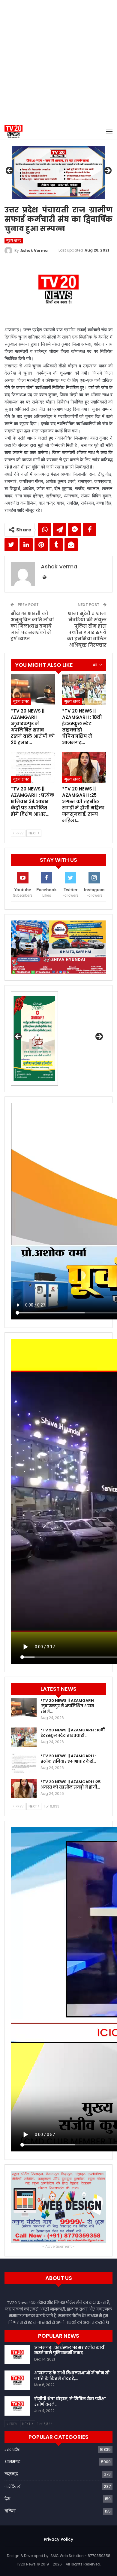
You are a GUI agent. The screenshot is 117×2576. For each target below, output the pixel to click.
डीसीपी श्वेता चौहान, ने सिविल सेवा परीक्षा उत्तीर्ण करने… (70, 2402)
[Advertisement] (58, 62)
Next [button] (107, 171)
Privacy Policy (58, 2539)
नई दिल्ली (13, 2486)
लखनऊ (11, 2474)
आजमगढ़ (12, 2462)
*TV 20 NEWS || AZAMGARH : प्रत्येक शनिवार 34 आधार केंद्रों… (68, 1759)
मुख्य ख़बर (14, 241)
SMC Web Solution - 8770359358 (80, 2556)
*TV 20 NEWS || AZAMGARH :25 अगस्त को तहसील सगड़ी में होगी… (71, 1784)
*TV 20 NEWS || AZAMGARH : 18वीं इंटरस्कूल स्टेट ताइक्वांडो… (73, 1733)
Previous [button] (10, 171)
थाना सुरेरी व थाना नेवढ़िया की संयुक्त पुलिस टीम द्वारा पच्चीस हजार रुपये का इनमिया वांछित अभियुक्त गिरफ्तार (87, 629)
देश (7, 2499)
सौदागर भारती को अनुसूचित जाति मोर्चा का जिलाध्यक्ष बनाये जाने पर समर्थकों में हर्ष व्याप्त (32, 626)
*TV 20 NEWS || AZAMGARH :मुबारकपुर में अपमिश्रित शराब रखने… (67, 1706)
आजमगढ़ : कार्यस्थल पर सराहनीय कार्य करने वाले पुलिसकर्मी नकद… (69, 2350)
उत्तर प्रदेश (12, 2449)
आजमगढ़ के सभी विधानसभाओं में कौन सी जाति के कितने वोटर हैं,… (72, 2376)
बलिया (10, 2511)
